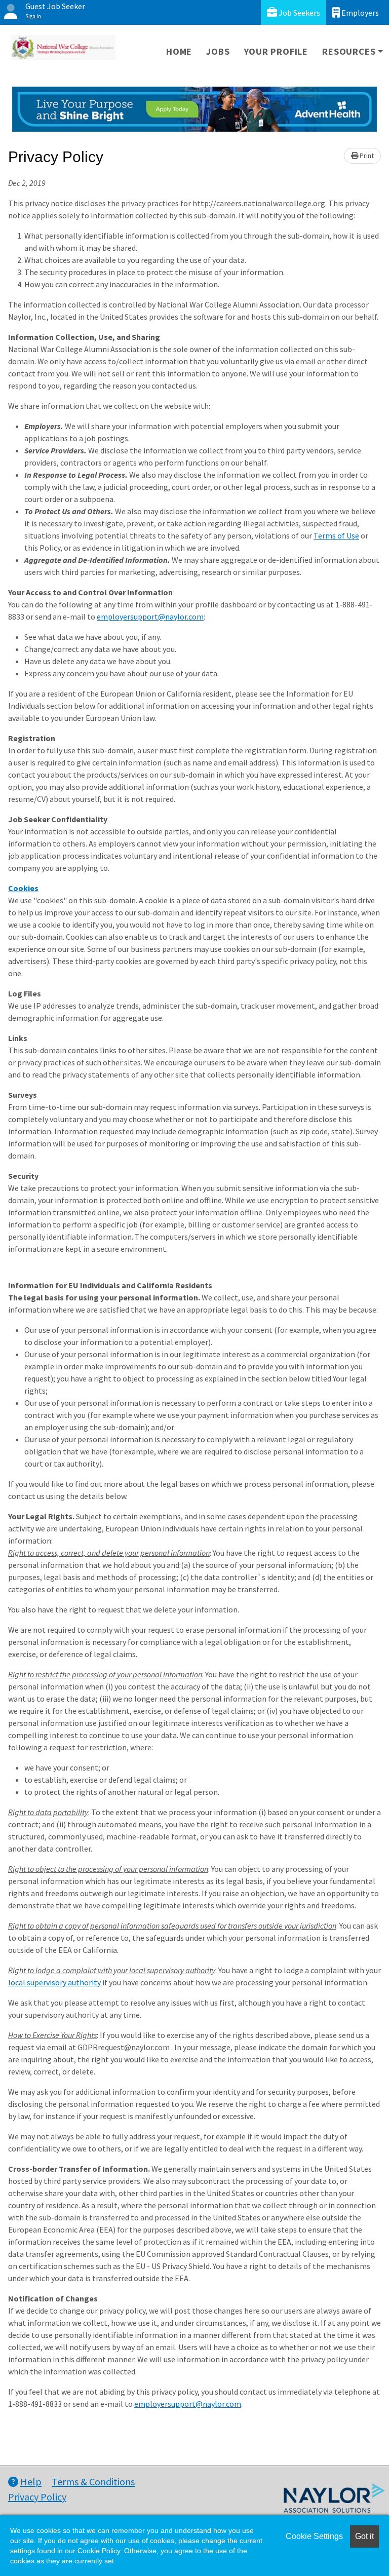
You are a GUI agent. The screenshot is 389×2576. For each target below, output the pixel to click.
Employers (359, 13)
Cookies (23, 888)
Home (179, 51)
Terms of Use (336, 535)
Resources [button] (349, 51)
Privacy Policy (37, 2497)
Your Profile (276, 51)
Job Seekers (299, 13)
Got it (364, 2536)
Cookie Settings (314, 2536)
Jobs (218, 51)
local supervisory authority (54, 1982)
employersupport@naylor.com (150, 617)
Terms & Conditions (93, 2482)
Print (366, 156)
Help (31, 2482)
